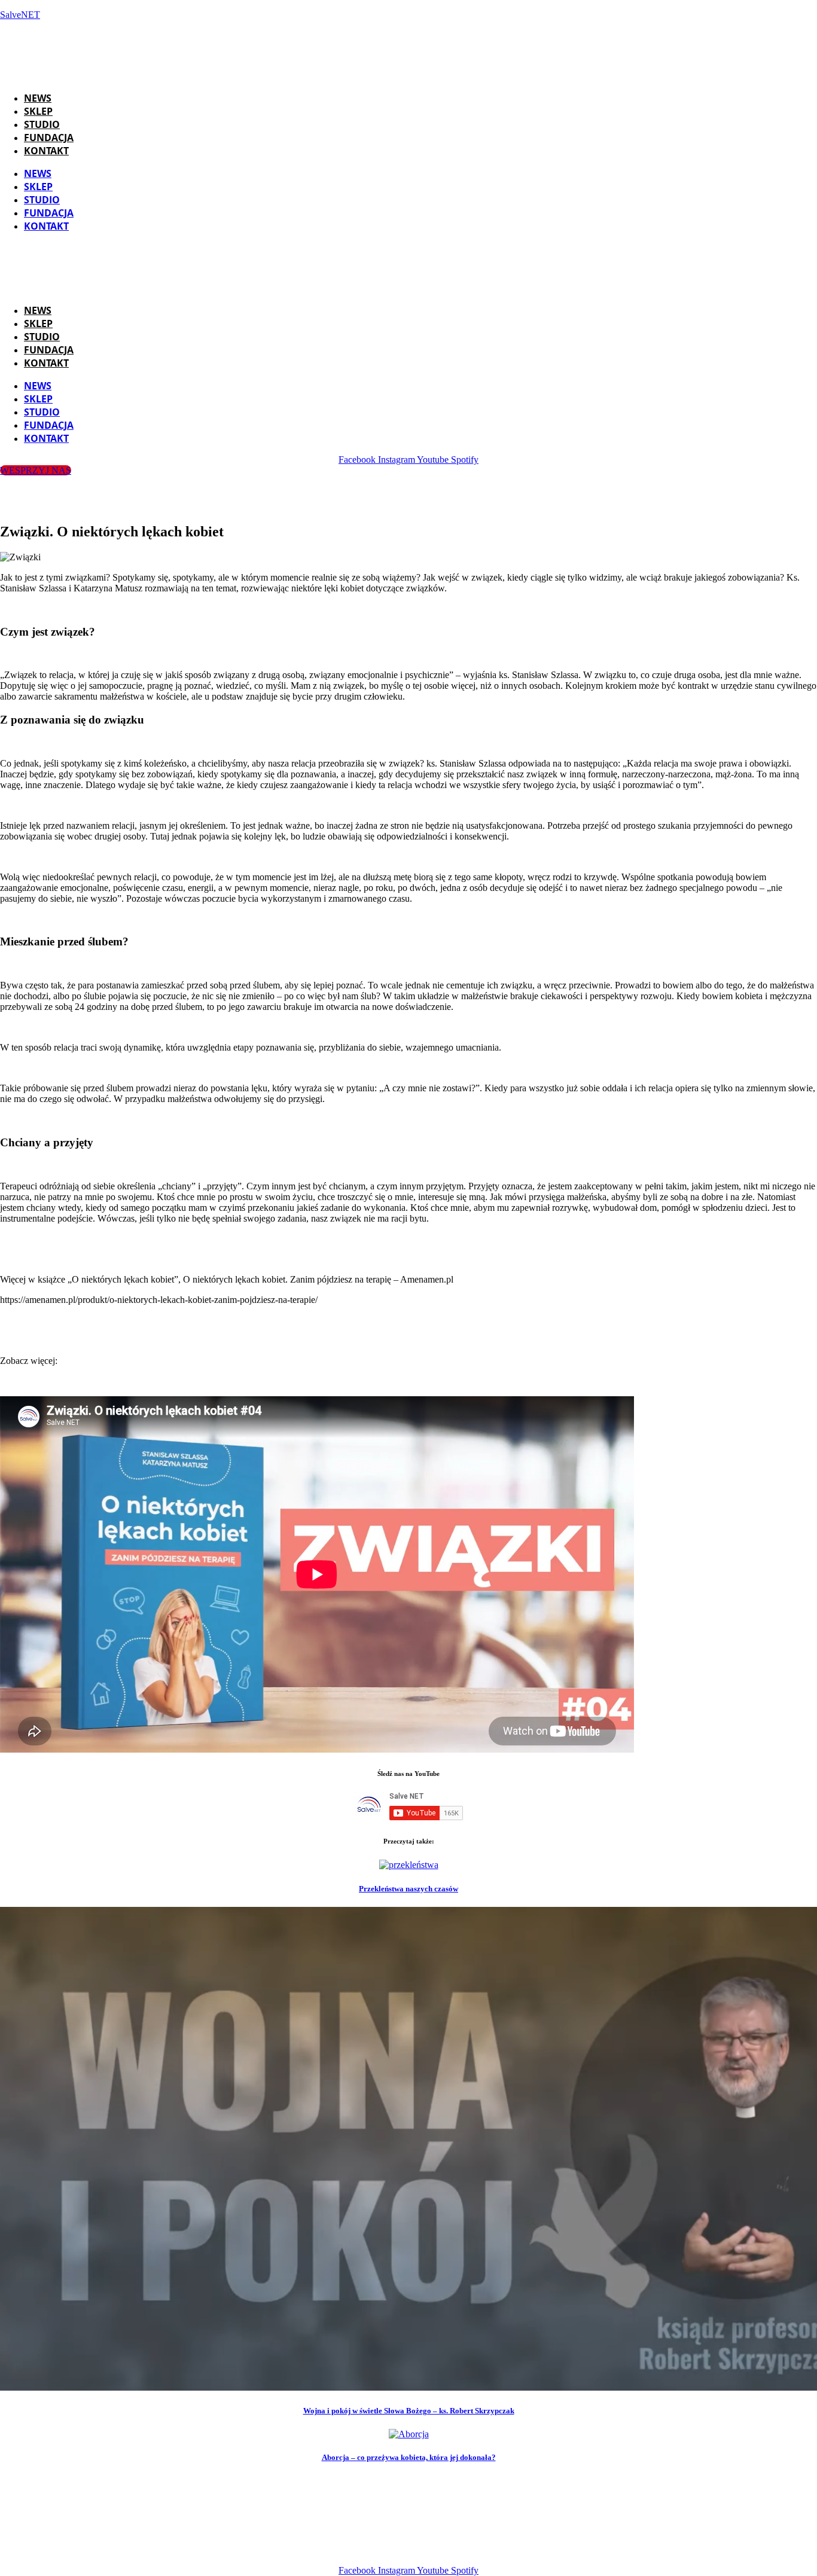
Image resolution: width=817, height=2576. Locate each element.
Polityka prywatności (598, 2550)
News (38, 98)
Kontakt (46, 151)
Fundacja (49, 138)
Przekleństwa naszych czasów (408, 1889)
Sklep (38, 111)
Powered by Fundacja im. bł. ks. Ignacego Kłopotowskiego (424, 2550)
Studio (42, 124)
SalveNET (20, 15)
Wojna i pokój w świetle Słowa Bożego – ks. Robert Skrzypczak (409, 2411)
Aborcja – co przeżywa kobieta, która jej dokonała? (409, 2457)
